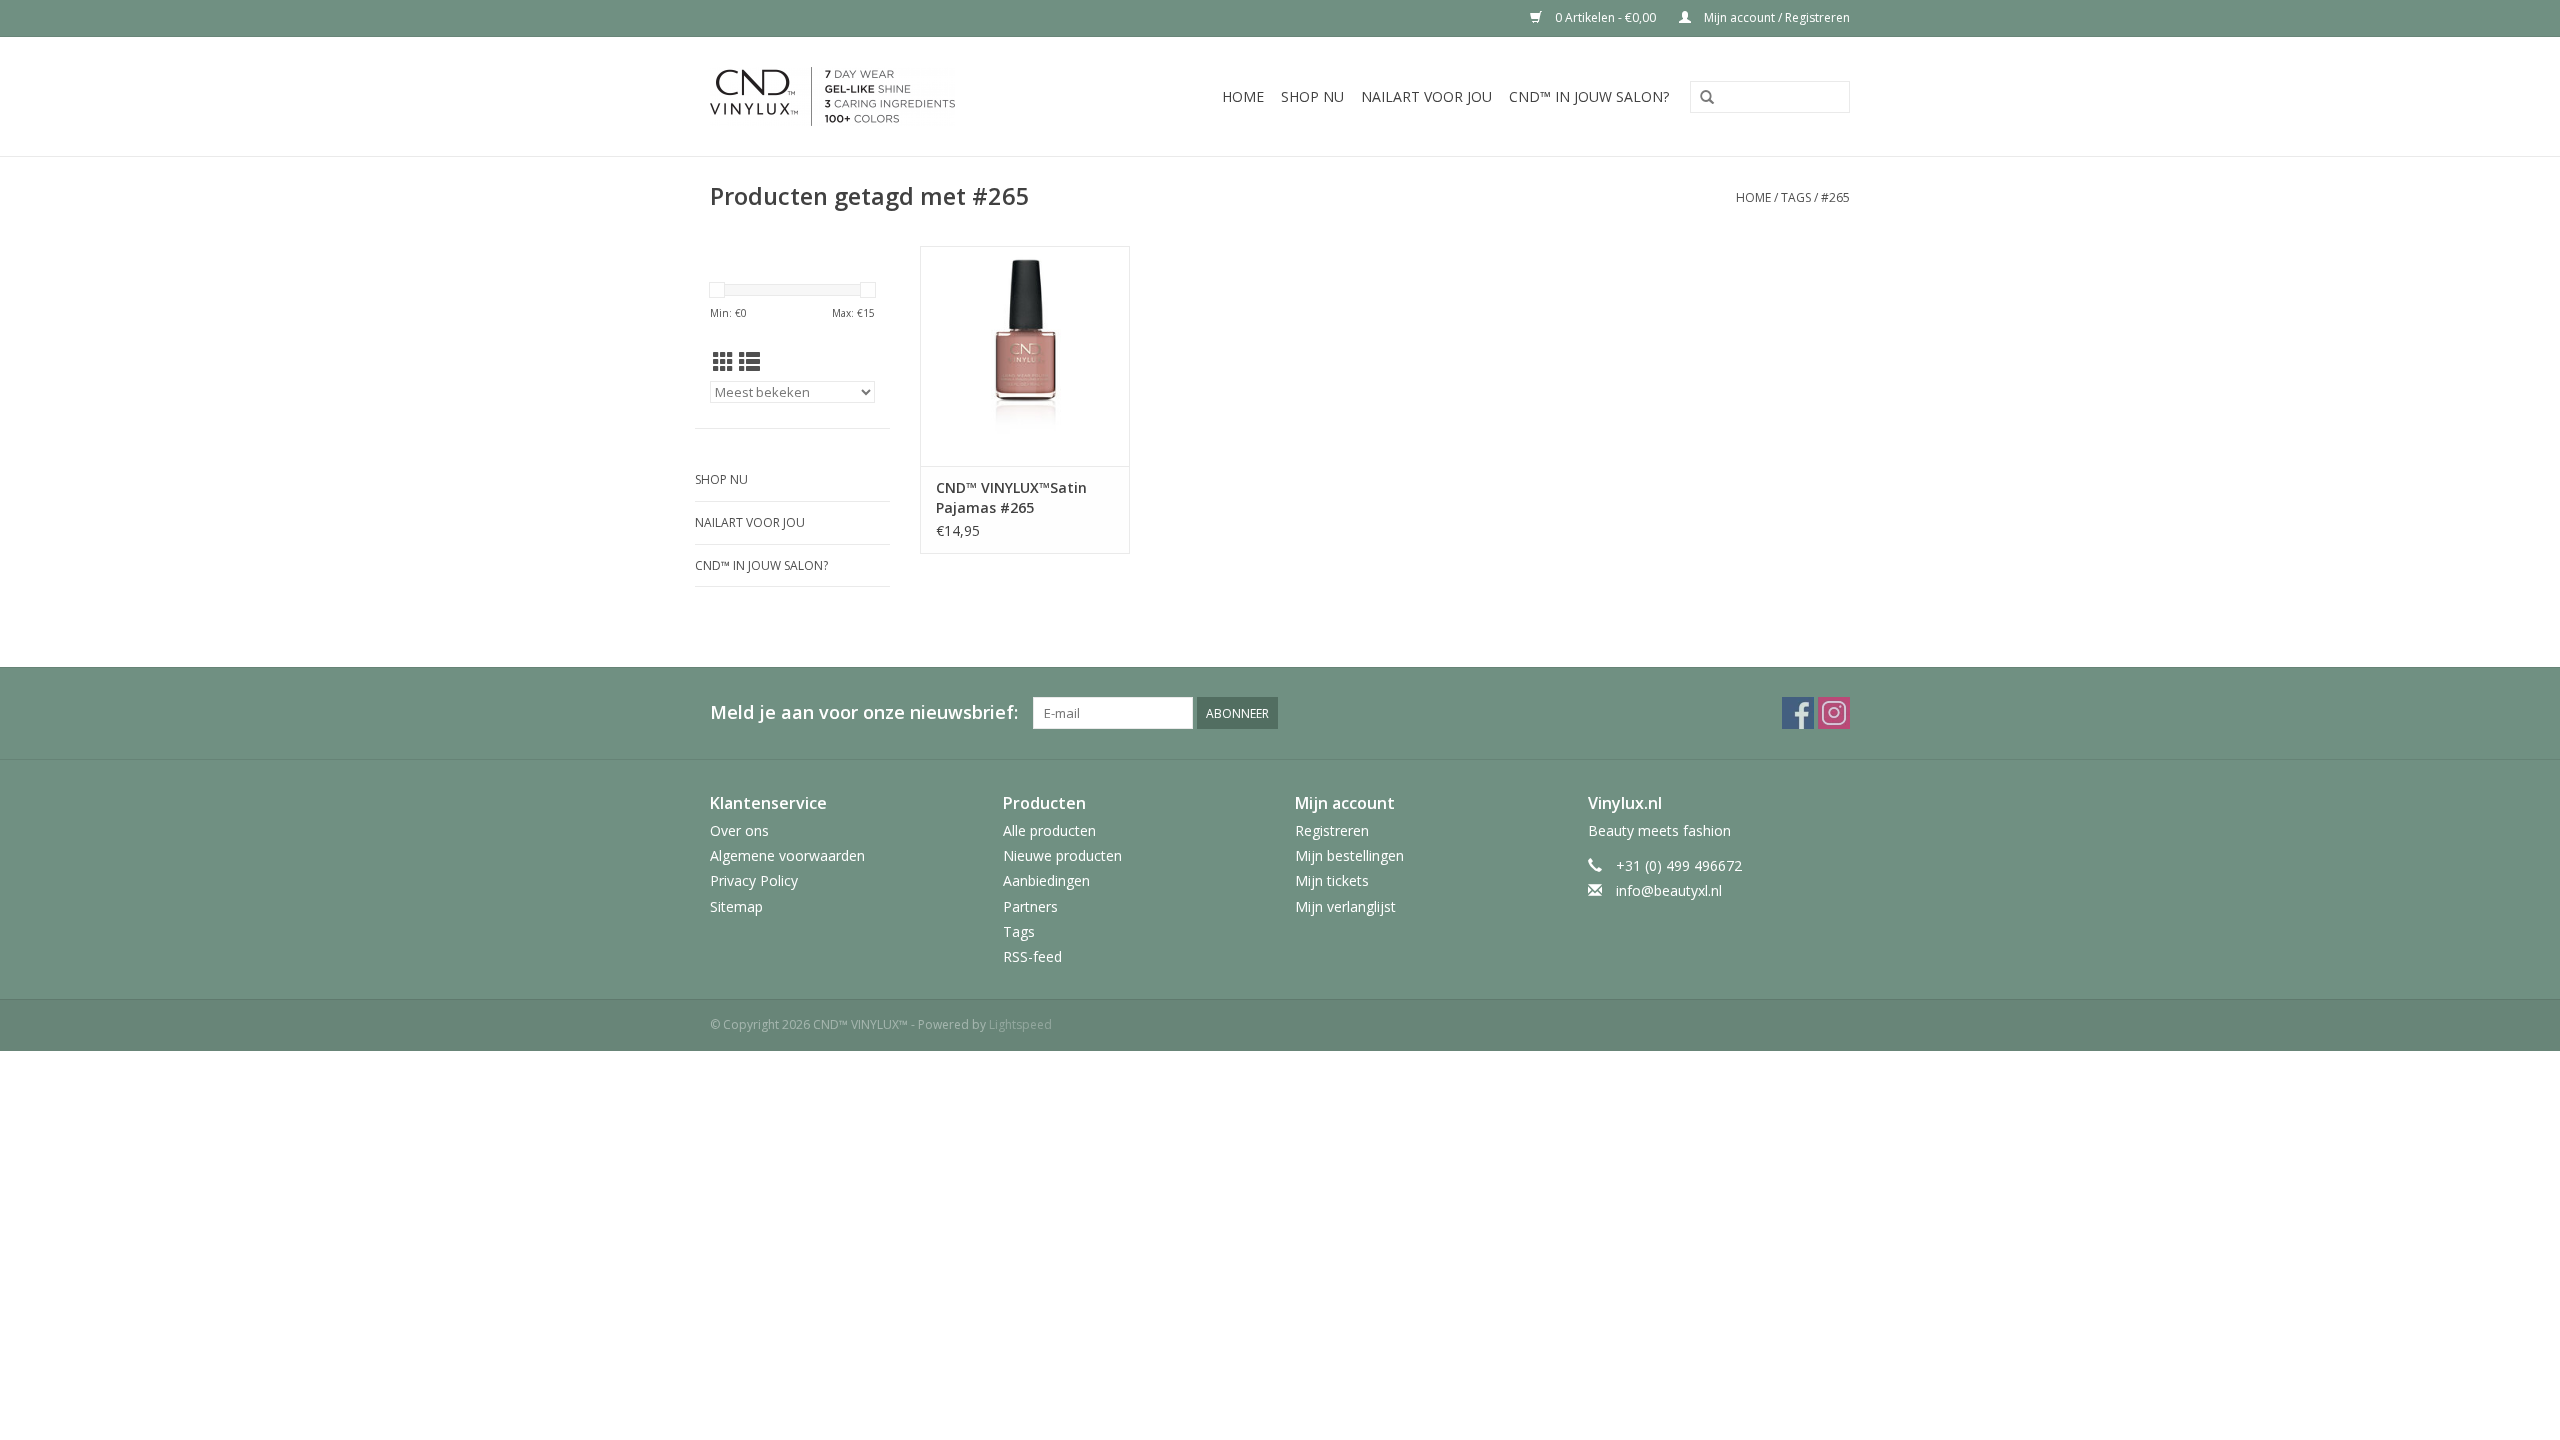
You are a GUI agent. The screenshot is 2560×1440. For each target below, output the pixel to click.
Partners (1030, 906)
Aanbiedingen (1046, 880)
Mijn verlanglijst (1345, 906)
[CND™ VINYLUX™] (869, 96)
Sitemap (736, 906)
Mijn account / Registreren (1775, 17)
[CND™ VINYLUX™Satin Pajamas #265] (1025, 356)
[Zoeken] (1707, 98)
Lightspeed (1020, 1024)
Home (1243, 96)
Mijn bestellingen (1349, 855)
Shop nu (1312, 96)
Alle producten (1049, 830)
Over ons (739, 830)
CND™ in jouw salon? (1589, 96)
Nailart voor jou (1426, 96)
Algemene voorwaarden (787, 855)
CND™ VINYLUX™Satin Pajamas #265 (1011, 497)
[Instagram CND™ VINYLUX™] (1834, 713)
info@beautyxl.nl (1669, 890)
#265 (1835, 197)
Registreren (1332, 830)
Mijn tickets (1332, 880)
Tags (1796, 197)
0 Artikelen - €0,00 (1605, 17)
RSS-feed (1032, 956)
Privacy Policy (754, 880)
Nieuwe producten (1062, 855)
